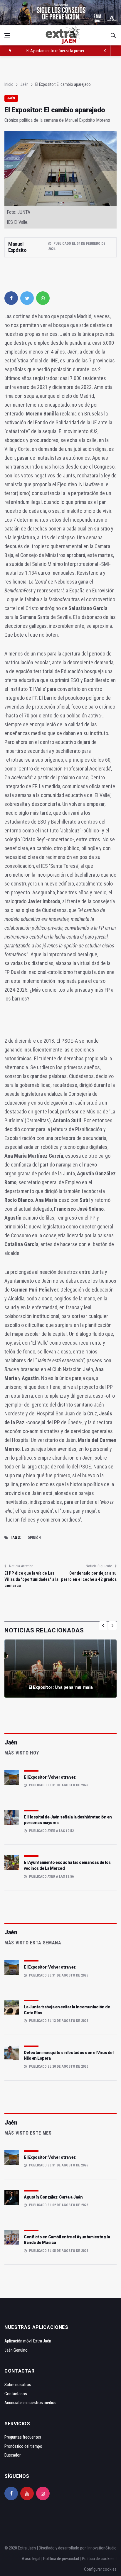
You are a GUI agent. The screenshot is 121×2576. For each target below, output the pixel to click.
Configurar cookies (100, 2569)
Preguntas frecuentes (23, 2437)
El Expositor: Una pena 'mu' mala (61, 1687)
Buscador (12, 2455)
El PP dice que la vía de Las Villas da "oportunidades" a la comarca (31, 1579)
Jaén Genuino (16, 2350)
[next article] (105, 51)
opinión (34, 1538)
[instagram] (43, 2493)
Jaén (24, 84)
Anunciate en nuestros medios (30, 2403)
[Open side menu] (7, 35)
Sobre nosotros (18, 2385)
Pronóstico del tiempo (23, 2446)
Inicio (9, 84)
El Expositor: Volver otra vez (50, 1777)
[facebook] (11, 298)
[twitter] (27, 298)
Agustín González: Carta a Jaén (53, 2197)
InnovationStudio (102, 2548)
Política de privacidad (61, 2559)
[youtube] (27, 2493)
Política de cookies (98, 2559)
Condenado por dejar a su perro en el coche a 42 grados (89, 1576)
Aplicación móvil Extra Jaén (28, 2341)
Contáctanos (16, 2394)
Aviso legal (31, 2559)
